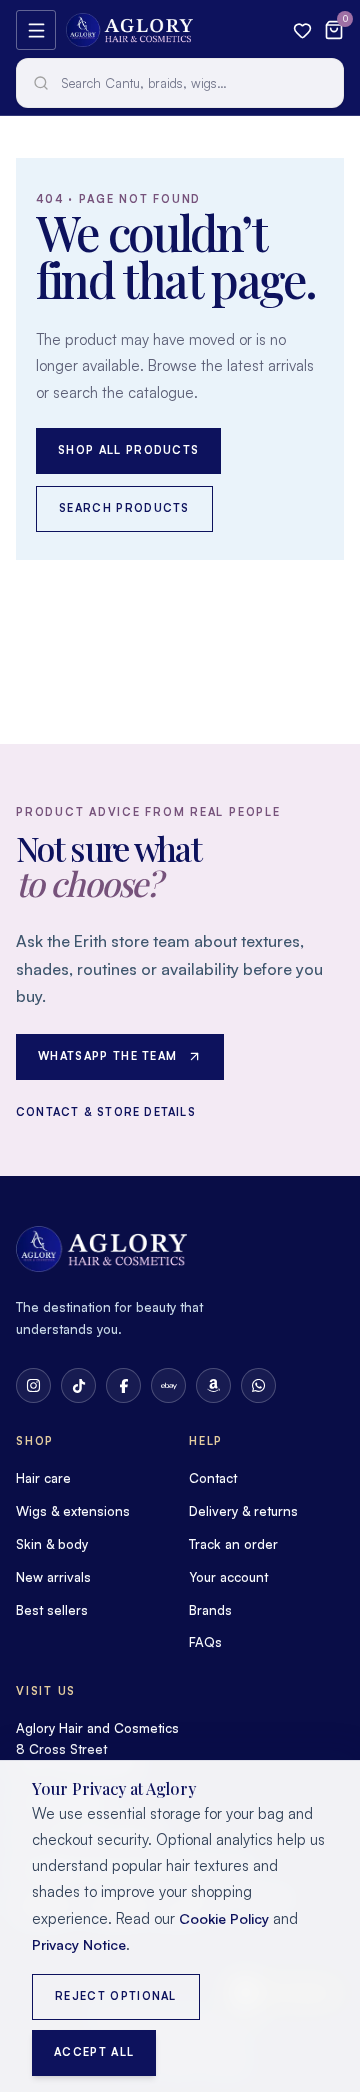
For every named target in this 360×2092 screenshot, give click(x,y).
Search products (124, 508)
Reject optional (116, 1996)
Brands (210, 1610)
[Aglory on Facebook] (123, 1385)
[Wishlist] (302, 30)
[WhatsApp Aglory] (258, 1385)
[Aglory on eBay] (168, 1385)
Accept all (94, 2052)
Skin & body (52, 1544)
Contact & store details (106, 1112)
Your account (228, 1577)
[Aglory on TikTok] (78, 1385)
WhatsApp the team (107, 1056)
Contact (213, 1478)
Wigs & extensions (73, 1511)
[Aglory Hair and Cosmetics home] (129, 30)
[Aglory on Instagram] (33, 1385)
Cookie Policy (224, 1918)
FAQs (205, 1642)
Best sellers (52, 1610)
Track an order (233, 1544)
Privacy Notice (79, 1944)
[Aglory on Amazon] (213, 1385)
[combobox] (180, 83)
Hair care (43, 1478)
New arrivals (53, 1577)
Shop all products (128, 450)
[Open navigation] (36, 30)
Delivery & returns (243, 1511)
